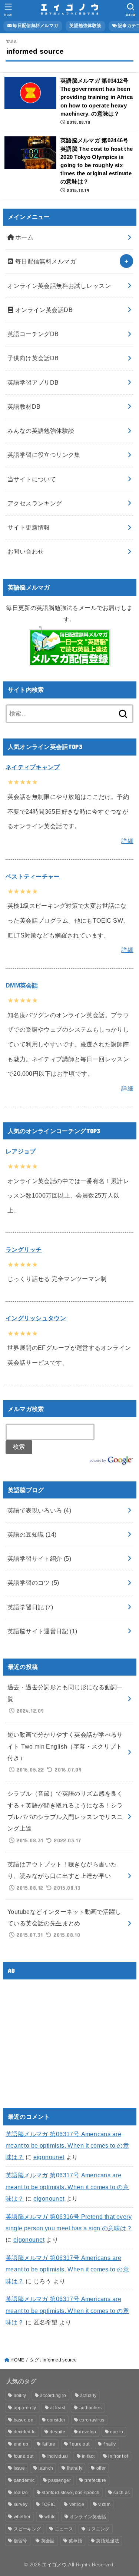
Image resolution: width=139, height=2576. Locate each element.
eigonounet (49, 2157)
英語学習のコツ (33, 1583)
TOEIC (49, 2504)
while (50, 2517)
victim (104, 2504)
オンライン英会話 (88, 2517)
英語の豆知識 (32, 1534)
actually (88, 2396)
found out (24, 2456)
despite (57, 2432)
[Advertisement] (68, 2037)
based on (24, 2420)
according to (53, 2396)
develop (87, 2432)
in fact (88, 2456)
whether (22, 2517)
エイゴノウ (54, 2565)
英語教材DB (24, 406)
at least (58, 2408)
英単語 (75, 2541)
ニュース (64, 2529)
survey (21, 2504)
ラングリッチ (24, 1249)
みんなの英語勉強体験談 (41, 431)
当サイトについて (32, 479)
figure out (79, 2444)
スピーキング (27, 2529)
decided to (25, 2432)
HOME (17, 2360)
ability (20, 2396)
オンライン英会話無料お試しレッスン (59, 286)
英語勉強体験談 (85, 26)
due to (117, 2432)
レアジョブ (21, 1151)
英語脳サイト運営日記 (42, 1631)
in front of (118, 2456)
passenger (59, 2480)
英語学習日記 (30, 1607)
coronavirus (92, 2420)
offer (101, 2468)
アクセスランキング (35, 503)
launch (46, 2468)
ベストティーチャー (33, 876)
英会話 (48, 2541)
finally (110, 2444)
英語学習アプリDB (33, 382)
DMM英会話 (22, 985)
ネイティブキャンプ (33, 767)
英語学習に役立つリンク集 (44, 455)
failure (49, 2444)
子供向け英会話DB (33, 358)
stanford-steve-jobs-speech (71, 2493)
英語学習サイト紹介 (39, 1558)
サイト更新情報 (29, 527)
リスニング (98, 2529)
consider (56, 2420)
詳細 (127, 841)
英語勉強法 (107, 2541)
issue (19, 2468)
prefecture (95, 2480)
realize (21, 2493)
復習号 (21, 2541)
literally (75, 2468)
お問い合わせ (26, 551)
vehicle (77, 2504)
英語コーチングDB (33, 334)
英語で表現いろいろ (39, 1510)
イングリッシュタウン (36, 1318)
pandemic (24, 2480)
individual (58, 2456)
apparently (25, 2408)
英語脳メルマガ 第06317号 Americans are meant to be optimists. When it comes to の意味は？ (67, 2146)
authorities (90, 2408)
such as (122, 2493)
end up (21, 2444)
